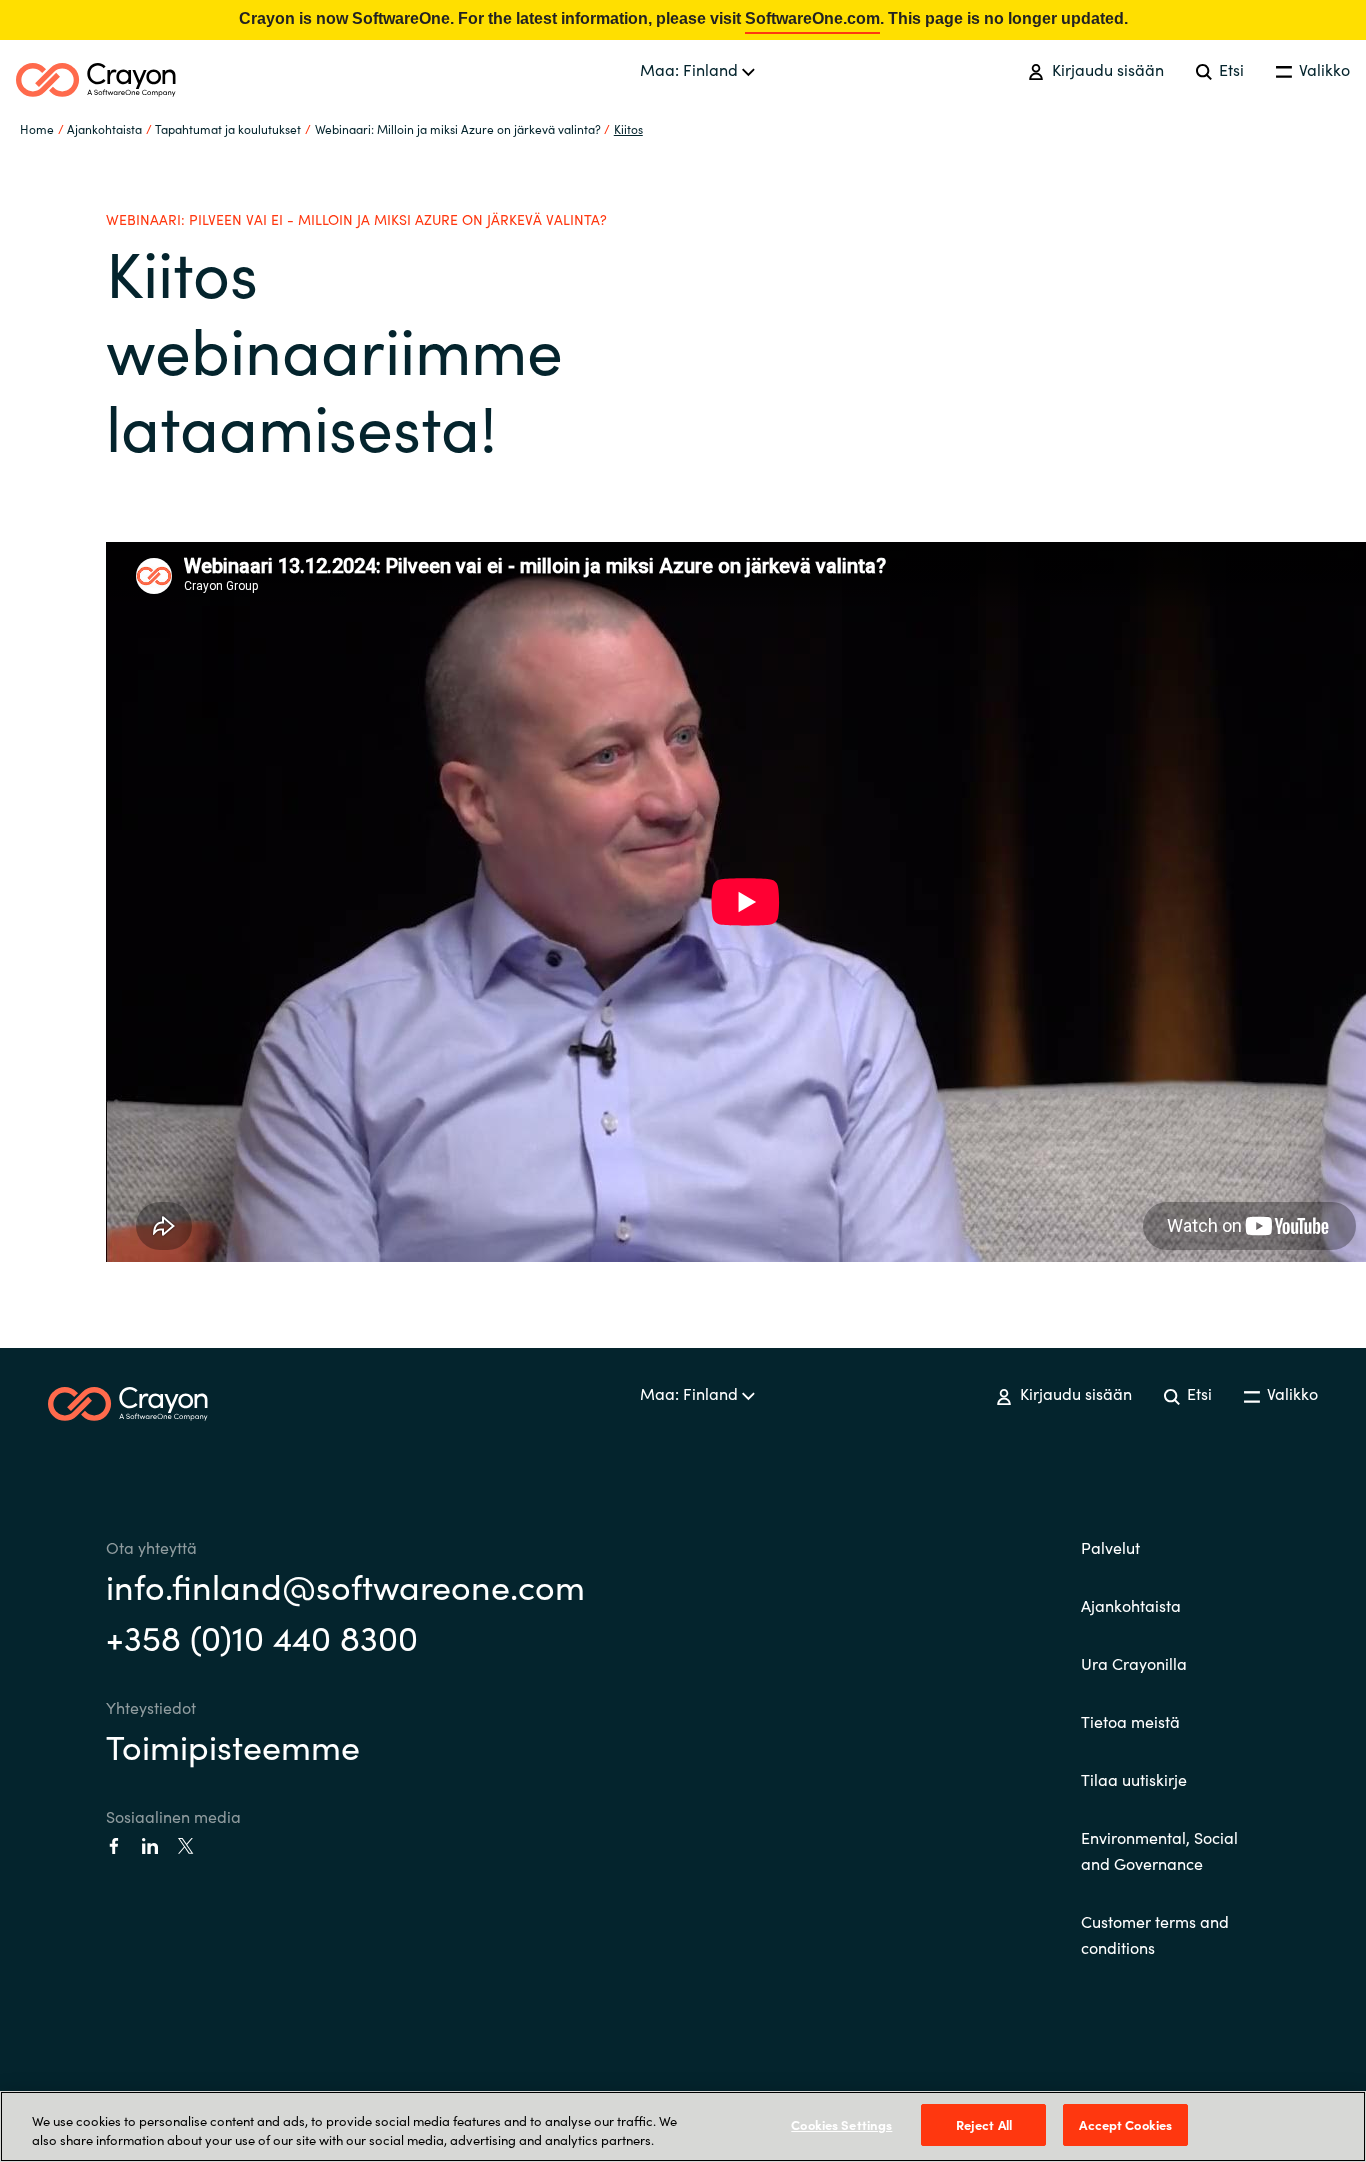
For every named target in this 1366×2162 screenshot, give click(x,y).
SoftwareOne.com (812, 18)
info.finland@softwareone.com (345, 1585)
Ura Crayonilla (1134, 1663)
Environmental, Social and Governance (1159, 1850)
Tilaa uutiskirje (1134, 1779)
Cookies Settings (841, 2124)
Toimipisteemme (233, 1745)
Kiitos (628, 128)
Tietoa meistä (1130, 1721)
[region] (683, 2126)
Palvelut (1110, 1547)
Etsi (1229, 69)
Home (37, 128)
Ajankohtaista (1131, 1605)
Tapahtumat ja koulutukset (228, 128)
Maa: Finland (691, 69)
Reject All (984, 2124)
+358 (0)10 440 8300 (262, 1636)
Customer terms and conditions (1155, 1934)
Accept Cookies (1125, 2124)
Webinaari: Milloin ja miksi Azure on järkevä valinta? (458, 128)
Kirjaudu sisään (1105, 69)
